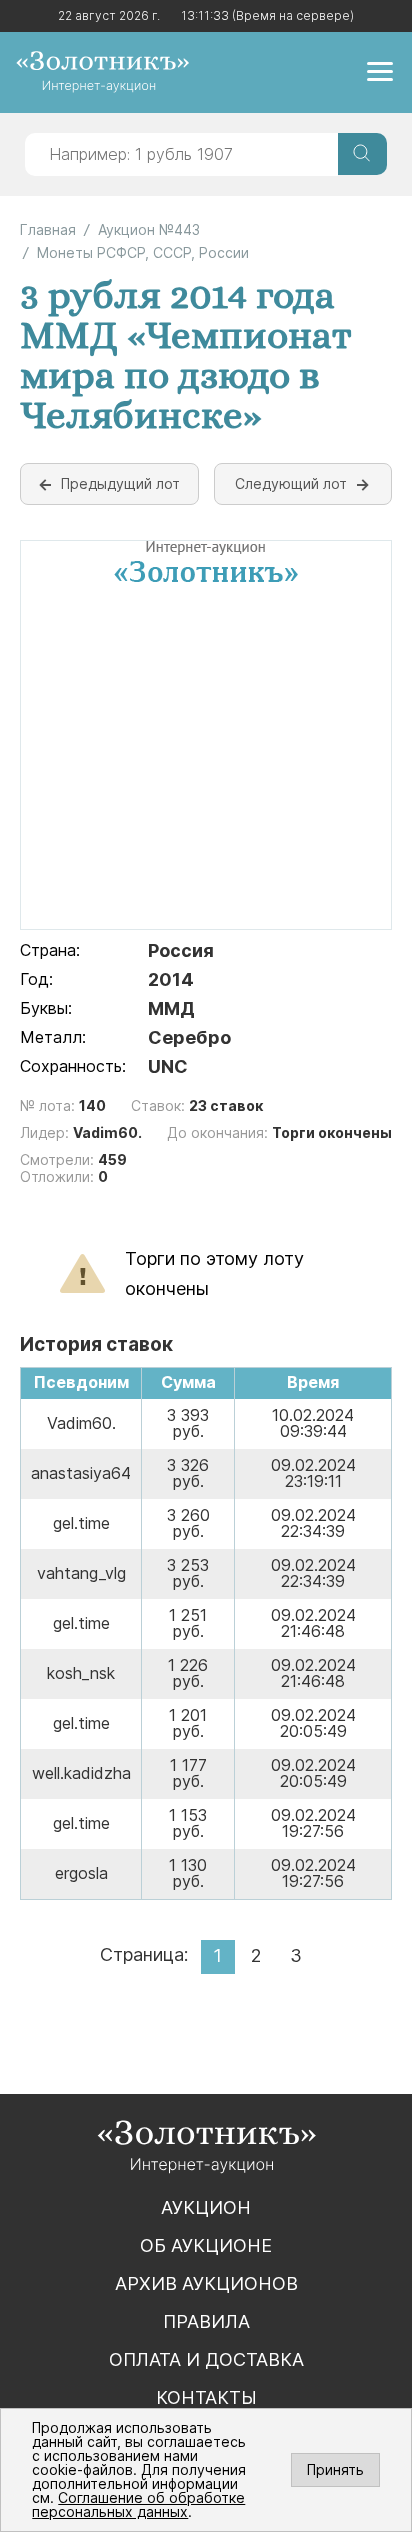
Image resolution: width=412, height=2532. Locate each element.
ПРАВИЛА (206, 2321)
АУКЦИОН (206, 2207)
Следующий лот (291, 483)
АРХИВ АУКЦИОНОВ (206, 2283)
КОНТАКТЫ (206, 2397)
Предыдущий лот (120, 483)
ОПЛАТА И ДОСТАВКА (206, 2359)
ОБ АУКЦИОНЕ (206, 2245)
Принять (335, 2469)
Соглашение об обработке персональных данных (138, 2504)
